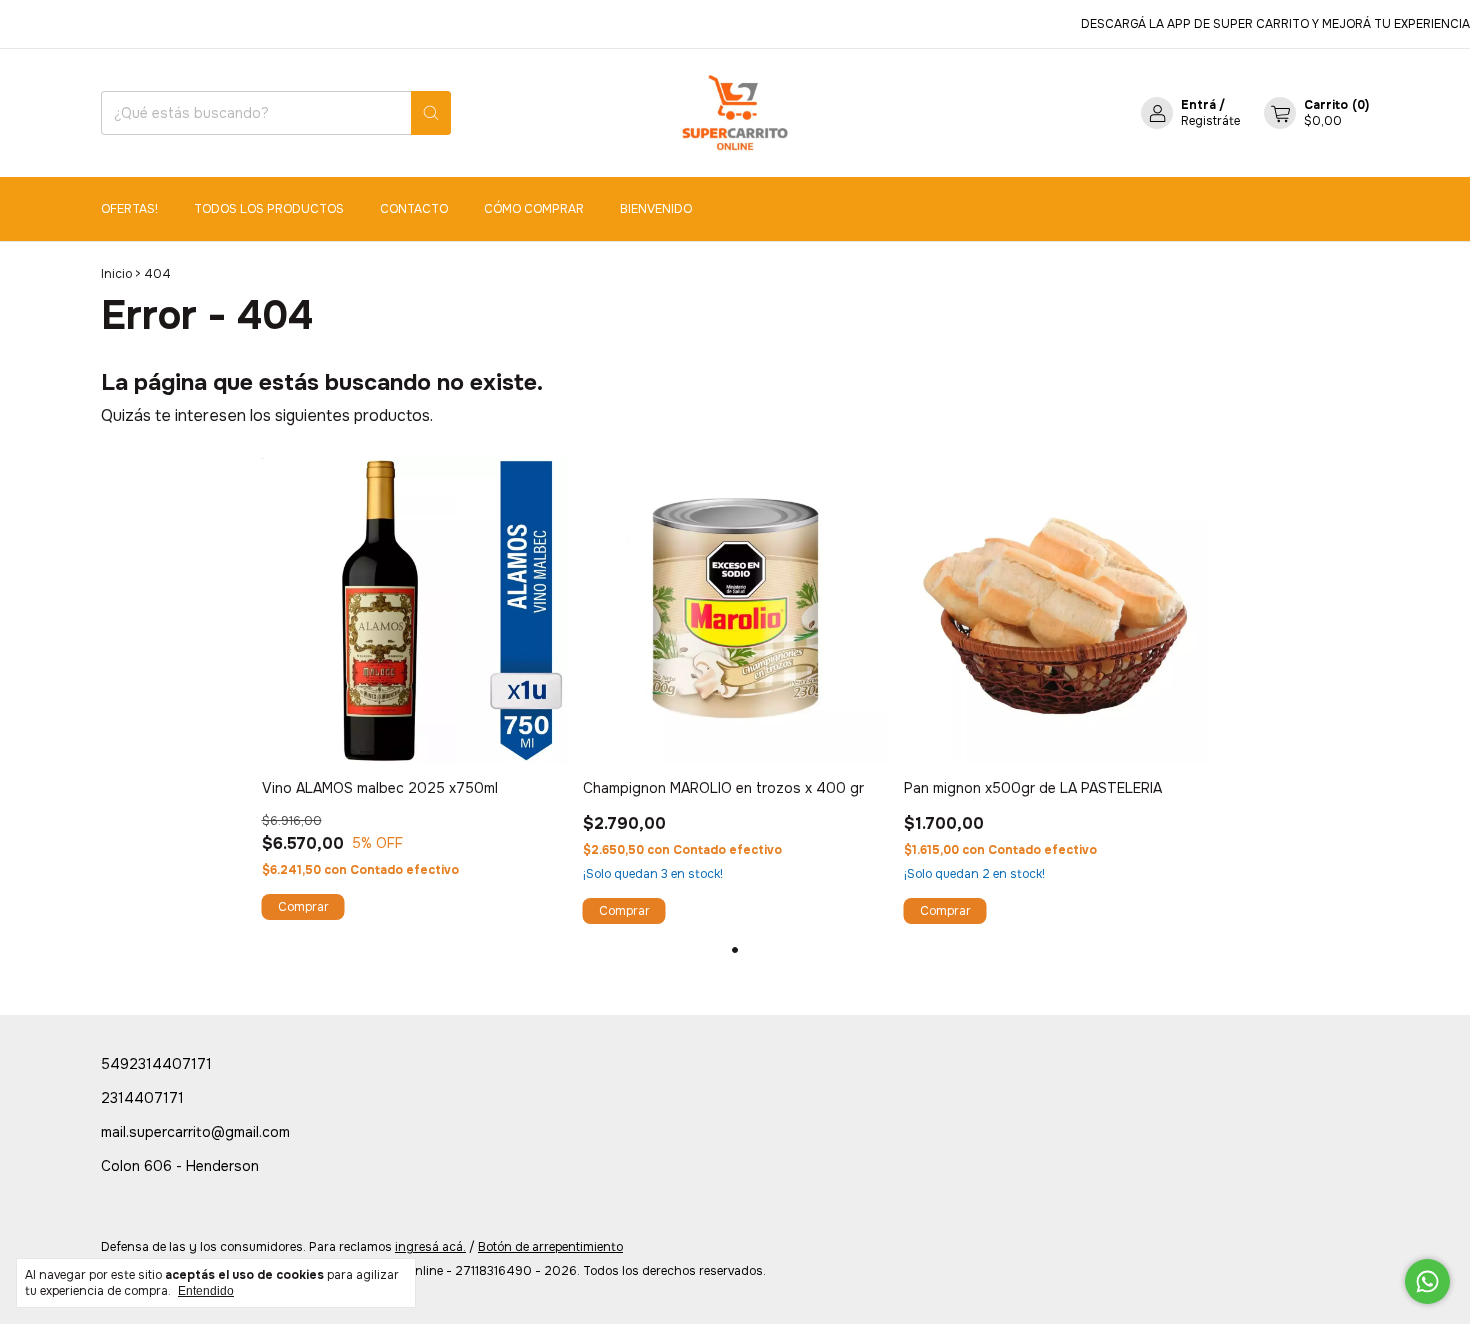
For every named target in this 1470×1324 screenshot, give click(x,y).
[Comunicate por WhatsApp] (1427, 1281)
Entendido (206, 1291)
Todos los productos (269, 209)
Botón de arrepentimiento (550, 1247)
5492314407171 (156, 1064)
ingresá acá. (430, 1247)
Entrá (1198, 105)
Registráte (1210, 121)
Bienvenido (656, 209)
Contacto (414, 209)
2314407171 (142, 1098)
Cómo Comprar (534, 209)
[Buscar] (431, 113)
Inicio (116, 274)
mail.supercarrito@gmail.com (195, 1132)
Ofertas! (129, 209)
